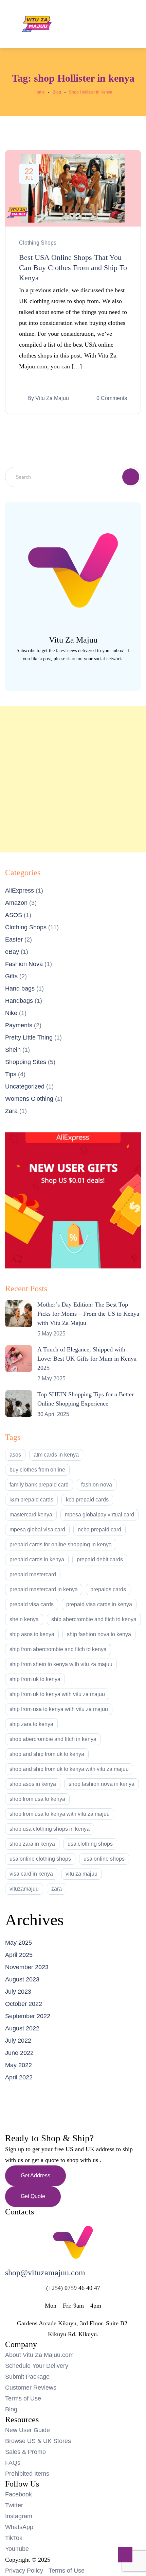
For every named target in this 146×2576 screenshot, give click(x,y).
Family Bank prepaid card (39, 1485)
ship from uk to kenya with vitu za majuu (57, 1694)
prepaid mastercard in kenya (44, 1589)
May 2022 (19, 2065)
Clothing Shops (38, 243)
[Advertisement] (73, 779)
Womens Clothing (29, 1099)
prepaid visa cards (32, 1604)
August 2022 (22, 2028)
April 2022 (19, 2077)
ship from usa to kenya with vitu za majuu (59, 1709)
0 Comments (112, 398)
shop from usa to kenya (37, 1799)
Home (39, 92)
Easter (14, 940)
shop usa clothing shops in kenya (50, 1829)
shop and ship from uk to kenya (47, 1754)
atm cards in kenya (56, 1455)
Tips (11, 1074)
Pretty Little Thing (29, 1037)
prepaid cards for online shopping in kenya (61, 1544)
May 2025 (19, 1943)
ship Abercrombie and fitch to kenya (94, 1619)
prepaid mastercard (33, 1574)
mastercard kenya (31, 1515)
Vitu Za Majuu (52, 398)
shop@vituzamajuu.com (45, 2273)
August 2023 (22, 1979)
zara (57, 1889)
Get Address (35, 2175)
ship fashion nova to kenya (99, 1634)
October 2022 (24, 2004)
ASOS (14, 915)
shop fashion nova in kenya (102, 1784)
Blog (57, 92)
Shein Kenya (24, 1619)
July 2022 (18, 2041)
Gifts (11, 976)
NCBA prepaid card (99, 1530)
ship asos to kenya (32, 1634)
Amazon (16, 903)
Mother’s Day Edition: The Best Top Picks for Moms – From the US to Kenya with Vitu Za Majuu (88, 1314)
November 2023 (27, 1967)
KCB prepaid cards (87, 1500)
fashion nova (97, 1485)
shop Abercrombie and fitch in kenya (53, 1739)
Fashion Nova (24, 964)
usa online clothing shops (40, 1859)
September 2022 (28, 2016)
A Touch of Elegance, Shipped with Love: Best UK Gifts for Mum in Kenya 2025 (87, 1359)
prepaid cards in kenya (37, 1559)
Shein (13, 1050)
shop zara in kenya (32, 1844)
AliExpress (20, 891)
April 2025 (19, 1955)
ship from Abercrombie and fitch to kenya (58, 1649)
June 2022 (19, 2053)
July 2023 (18, 1992)
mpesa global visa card (37, 1530)
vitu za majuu (81, 1874)
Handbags (19, 1001)
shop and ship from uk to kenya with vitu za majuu (69, 1769)
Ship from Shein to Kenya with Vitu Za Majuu (61, 1664)
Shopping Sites (26, 1062)
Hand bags (20, 988)
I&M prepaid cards (31, 1500)
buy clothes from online (37, 1470)
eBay (12, 952)
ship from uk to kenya (35, 1679)
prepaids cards (108, 1589)
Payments (19, 1025)
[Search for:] (73, 477)
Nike (11, 1013)
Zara (11, 1111)
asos (15, 1455)
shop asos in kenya (33, 1784)
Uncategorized (25, 1086)
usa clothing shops (90, 1844)
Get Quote (33, 2196)
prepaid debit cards (100, 1559)
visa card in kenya (31, 1874)
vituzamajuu (24, 1889)
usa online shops (104, 1859)
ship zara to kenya (31, 1724)
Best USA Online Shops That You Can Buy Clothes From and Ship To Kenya (73, 268)
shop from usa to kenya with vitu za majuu (60, 1814)
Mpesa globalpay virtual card (99, 1515)
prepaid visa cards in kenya (99, 1604)
